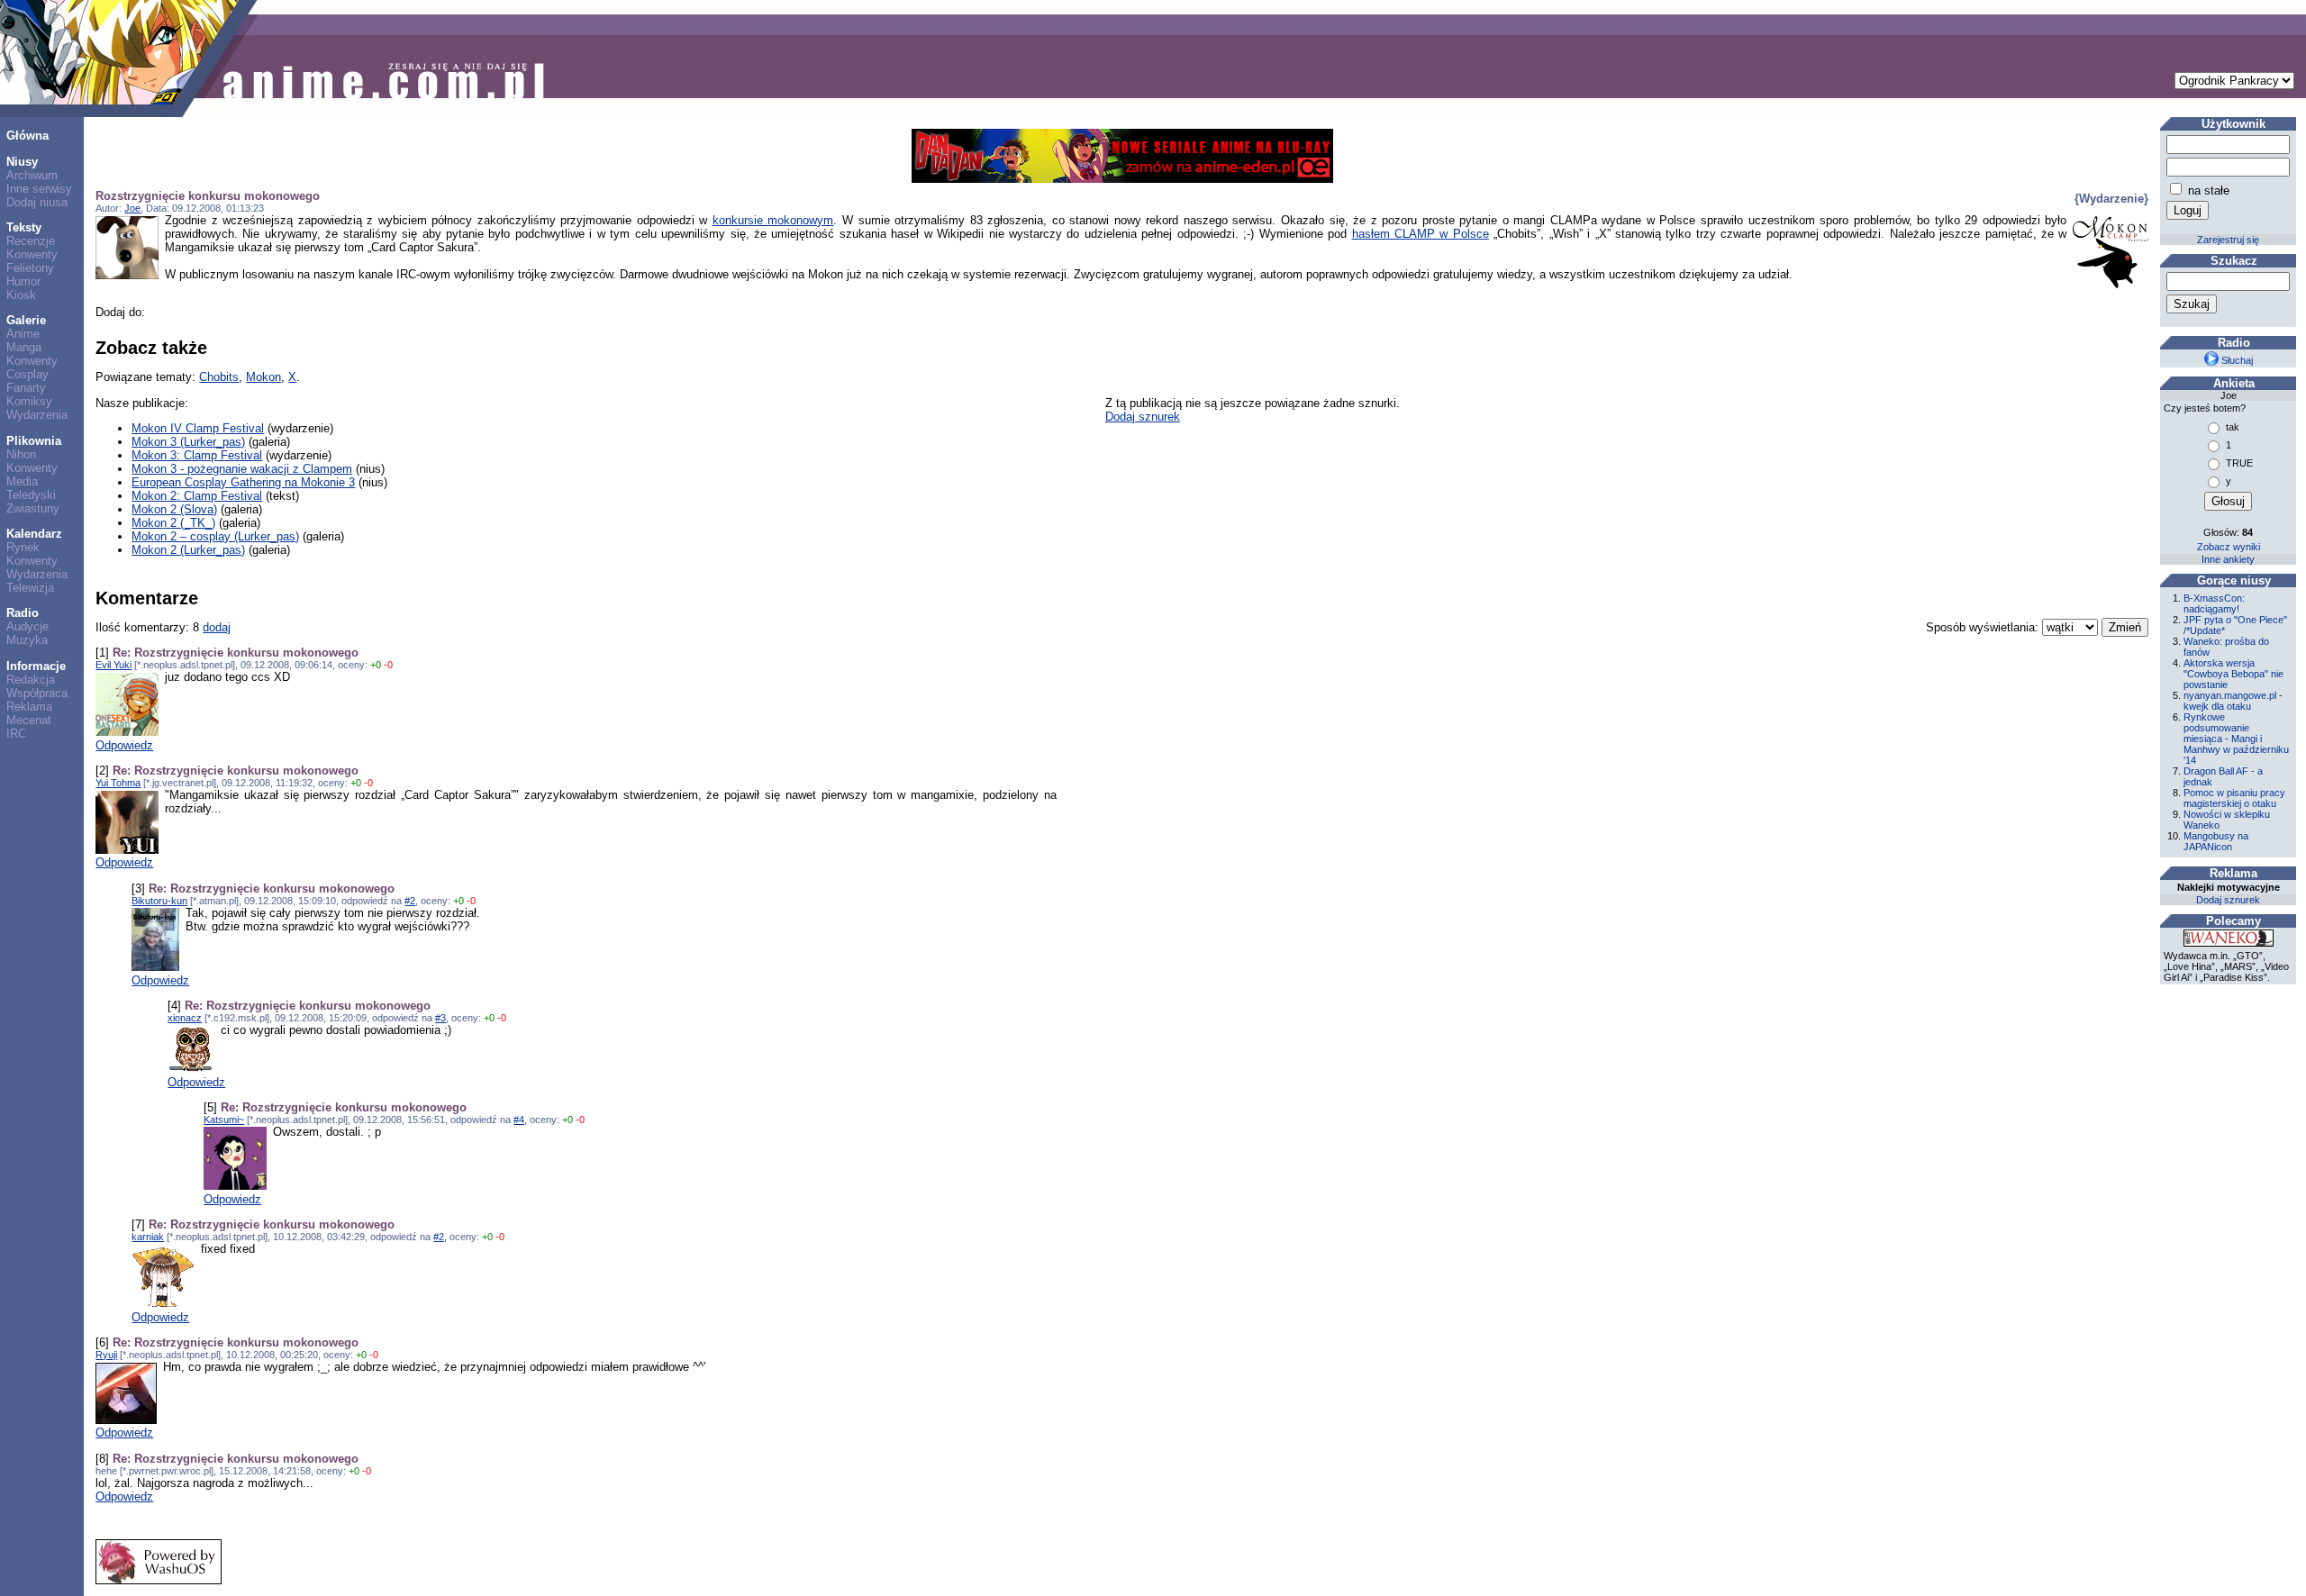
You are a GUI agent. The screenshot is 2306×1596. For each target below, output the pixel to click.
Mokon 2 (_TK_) (173, 523)
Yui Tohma (118, 783)
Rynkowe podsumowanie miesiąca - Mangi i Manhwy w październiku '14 (2236, 739)
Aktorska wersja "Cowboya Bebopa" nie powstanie (2233, 674)
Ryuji (106, 1355)
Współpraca (37, 693)
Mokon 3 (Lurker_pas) (188, 442)
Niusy (22, 162)
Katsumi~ (224, 1120)
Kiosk (21, 295)
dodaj (217, 627)
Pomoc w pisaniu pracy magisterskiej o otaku (2234, 798)
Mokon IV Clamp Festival (198, 428)
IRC (16, 734)
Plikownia (34, 441)
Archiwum (32, 175)
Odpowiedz (124, 745)
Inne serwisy (39, 189)
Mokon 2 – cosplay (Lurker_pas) (215, 536)
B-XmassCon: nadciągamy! (2214, 603)
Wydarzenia (37, 415)
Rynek (23, 547)
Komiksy (29, 401)
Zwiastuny (33, 508)
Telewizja (30, 588)
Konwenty (32, 254)
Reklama (29, 707)
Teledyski (31, 495)
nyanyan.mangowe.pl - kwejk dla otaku (2233, 701)
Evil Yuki (113, 665)
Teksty (24, 227)
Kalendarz (34, 534)
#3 (440, 1018)
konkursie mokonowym (773, 220)
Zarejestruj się (2228, 240)
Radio (23, 613)
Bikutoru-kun (159, 901)
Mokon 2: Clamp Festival (197, 496)
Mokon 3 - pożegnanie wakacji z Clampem (242, 469)
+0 (376, 665)
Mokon (263, 377)
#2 (410, 901)
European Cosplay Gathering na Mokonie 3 (243, 482)
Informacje (36, 666)
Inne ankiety (2228, 559)
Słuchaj (2236, 360)
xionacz (185, 1018)
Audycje (27, 626)
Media (22, 481)
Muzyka (27, 640)
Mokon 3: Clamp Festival (197, 455)
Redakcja (31, 680)
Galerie (26, 320)
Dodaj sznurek (1143, 417)
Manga (24, 347)
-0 (388, 665)
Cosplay (27, 374)
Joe (132, 208)
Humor (23, 281)
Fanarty (26, 388)
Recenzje (31, 241)
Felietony (30, 268)
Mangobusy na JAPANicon (2216, 841)
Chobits (219, 377)
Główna (27, 136)
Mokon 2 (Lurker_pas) (188, 550)
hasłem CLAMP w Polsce (1421, 234)
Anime (23, 334)
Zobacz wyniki (2229, 547)
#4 (519, 1120)
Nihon (21, 454)
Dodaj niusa (37, 202)
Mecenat (29, 720)
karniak (148, 1237)
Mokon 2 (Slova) (174, 509)
